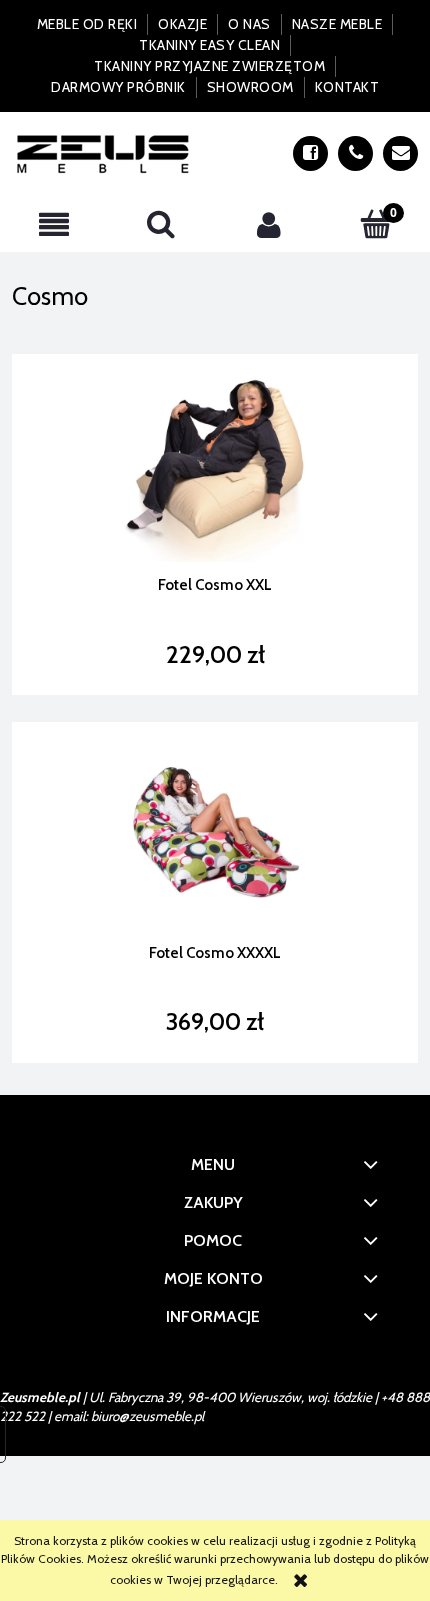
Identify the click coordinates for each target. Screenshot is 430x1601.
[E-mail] (400, 153)
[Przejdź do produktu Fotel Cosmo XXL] (215, 464)
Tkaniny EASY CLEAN (209, 45)
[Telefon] (355, 153)
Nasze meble (337, 24)
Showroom (250, 87)
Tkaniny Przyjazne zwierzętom (209, 66)
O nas (249, 24)
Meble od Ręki (87, 24)
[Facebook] (310, 153)
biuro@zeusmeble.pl (147, 1416)
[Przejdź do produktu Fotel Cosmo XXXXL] (215, 832)
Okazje (182, 24)
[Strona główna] (103, 153)
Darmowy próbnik (118, 87)
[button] (54, 224)
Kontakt (347, 87)
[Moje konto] (269, 224)
